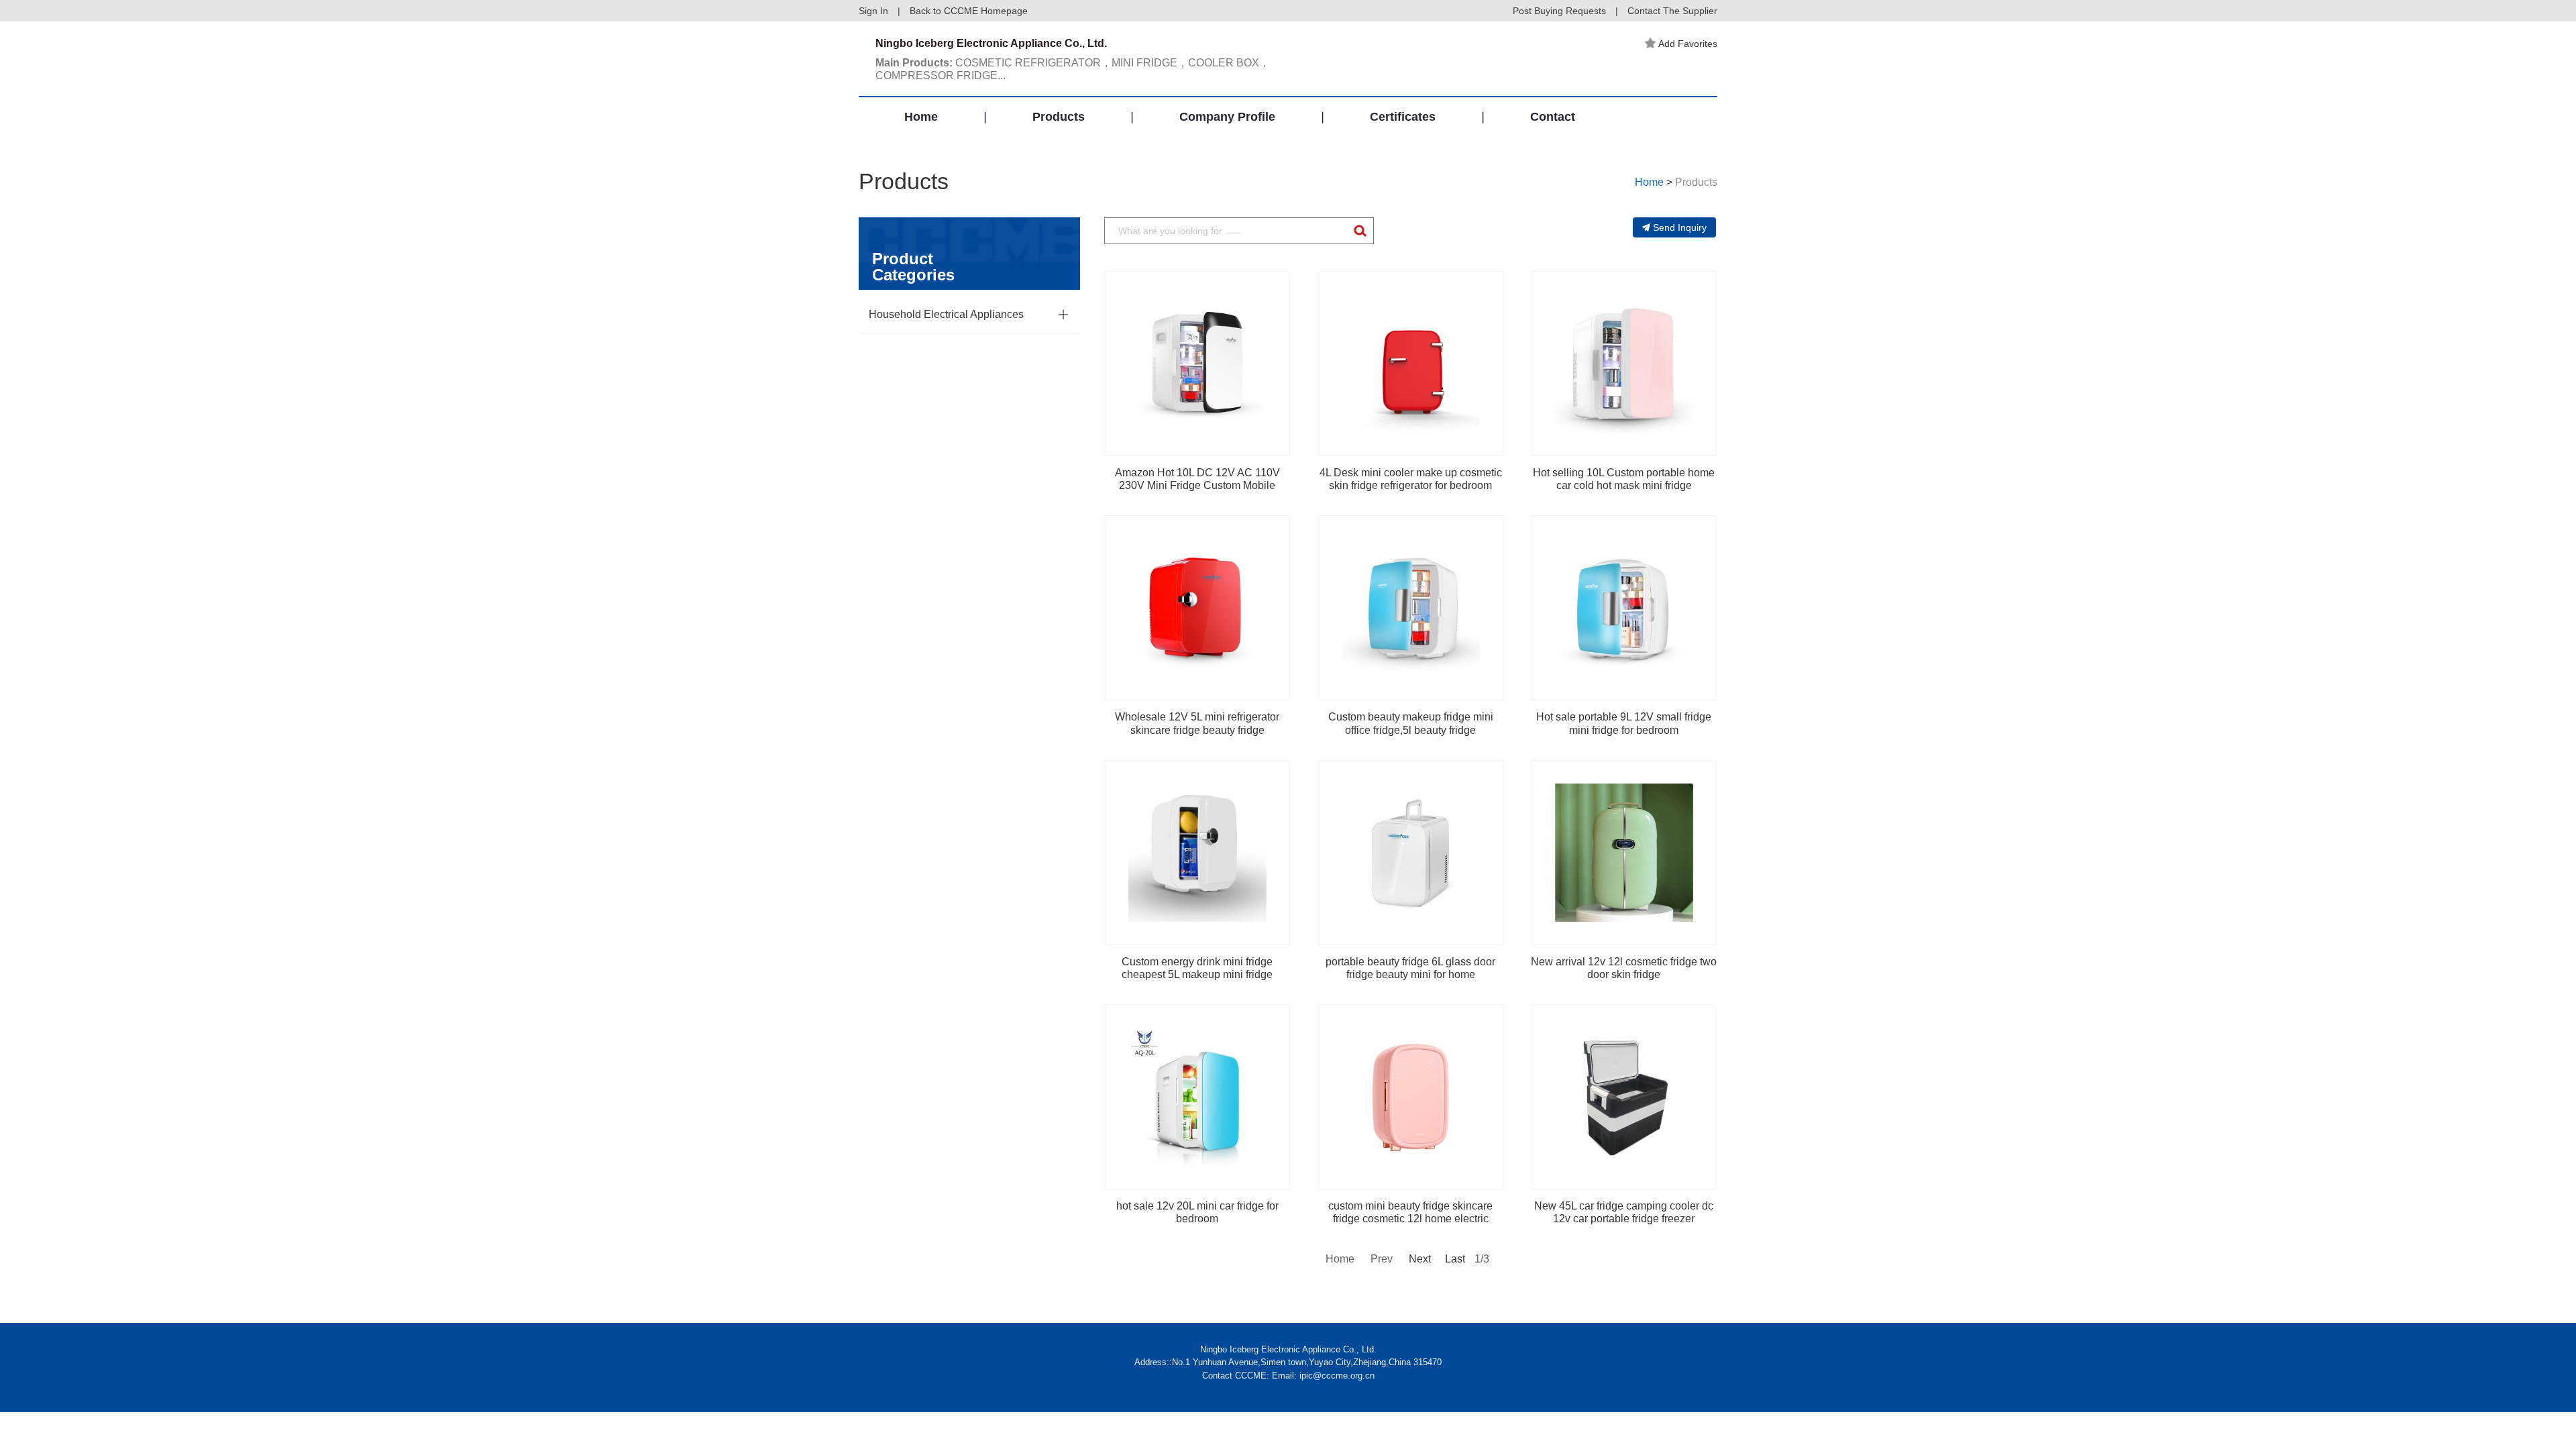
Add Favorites (1688, 44)
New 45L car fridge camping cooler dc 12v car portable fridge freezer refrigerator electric (1624, 1219)
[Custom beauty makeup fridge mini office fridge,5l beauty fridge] (1411, 608)
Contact (1553, 117)
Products (1059, 117)
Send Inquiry (1680, 227)
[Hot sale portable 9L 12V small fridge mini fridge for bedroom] (1624, 608)
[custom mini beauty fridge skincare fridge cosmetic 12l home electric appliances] (1411, 1097)
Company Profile (1227, 117)
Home (921, 117)
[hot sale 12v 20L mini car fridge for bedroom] (1197, 1097)
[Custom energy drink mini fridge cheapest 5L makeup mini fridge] (1197, 853)
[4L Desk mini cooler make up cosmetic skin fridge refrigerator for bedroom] (1411, 364)
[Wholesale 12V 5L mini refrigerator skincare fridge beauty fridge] (1197, 608)
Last (1455, 1259)
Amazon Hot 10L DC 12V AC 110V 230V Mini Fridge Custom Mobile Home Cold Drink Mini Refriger (1197, 485)
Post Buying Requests (1559, 11)
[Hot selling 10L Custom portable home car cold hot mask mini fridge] (1624, 364)
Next (1419, 1259)
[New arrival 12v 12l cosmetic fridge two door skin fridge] (1624, 853)
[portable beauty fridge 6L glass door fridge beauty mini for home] (1411, 853)
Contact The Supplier (1672, 11)
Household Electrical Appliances (946, 314)
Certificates (1403, 117)
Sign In (873, 11)
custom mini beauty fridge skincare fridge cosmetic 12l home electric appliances (1410, 1219)
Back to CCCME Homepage (969, 11)
